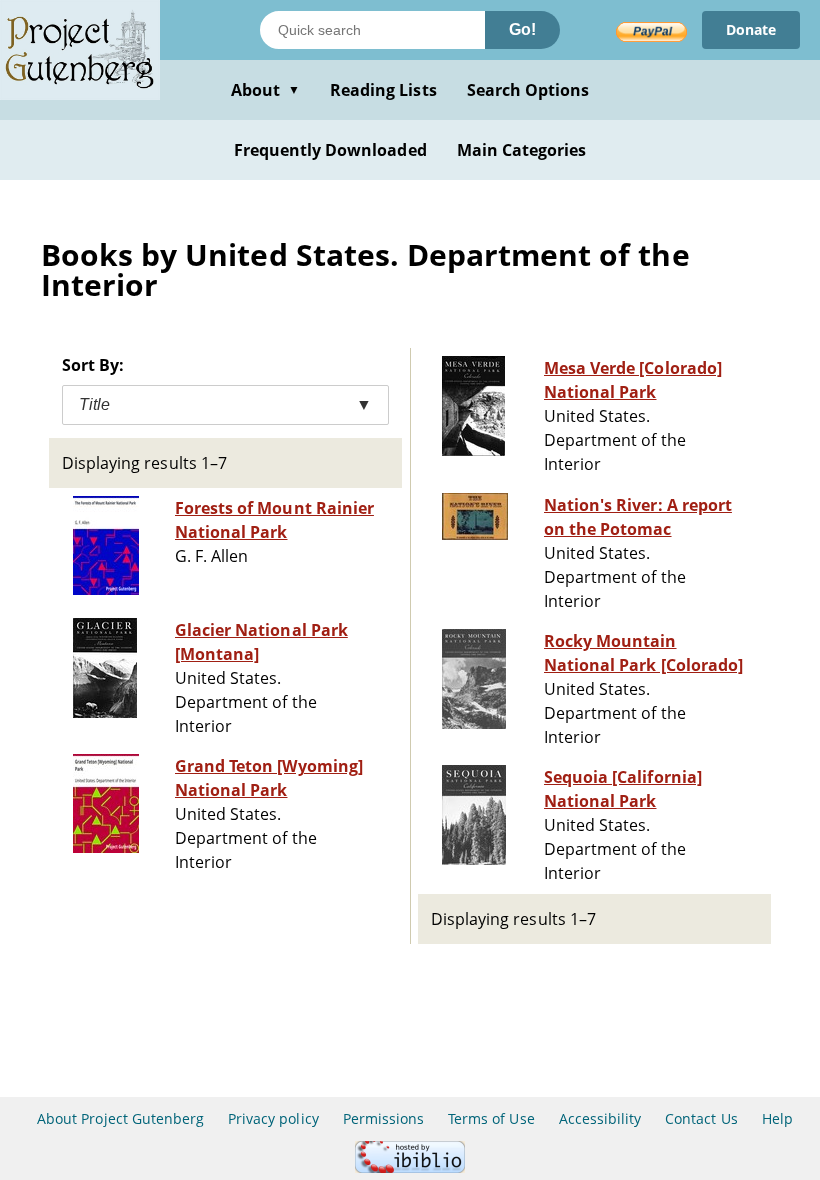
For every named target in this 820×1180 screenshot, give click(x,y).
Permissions (383, 1118)
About (265, 90)
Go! (522, 29)
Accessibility (600, 1118)
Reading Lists (383, 90)
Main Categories (522, 150)
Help (777, 1118)
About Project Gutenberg (120, 1118)
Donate (751, 29)
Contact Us (701, 1118)
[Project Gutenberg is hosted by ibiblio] (410, 1167)
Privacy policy (273, 1118)
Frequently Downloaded (330, 150)
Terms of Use (491, 1118)
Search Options (528, 90)
